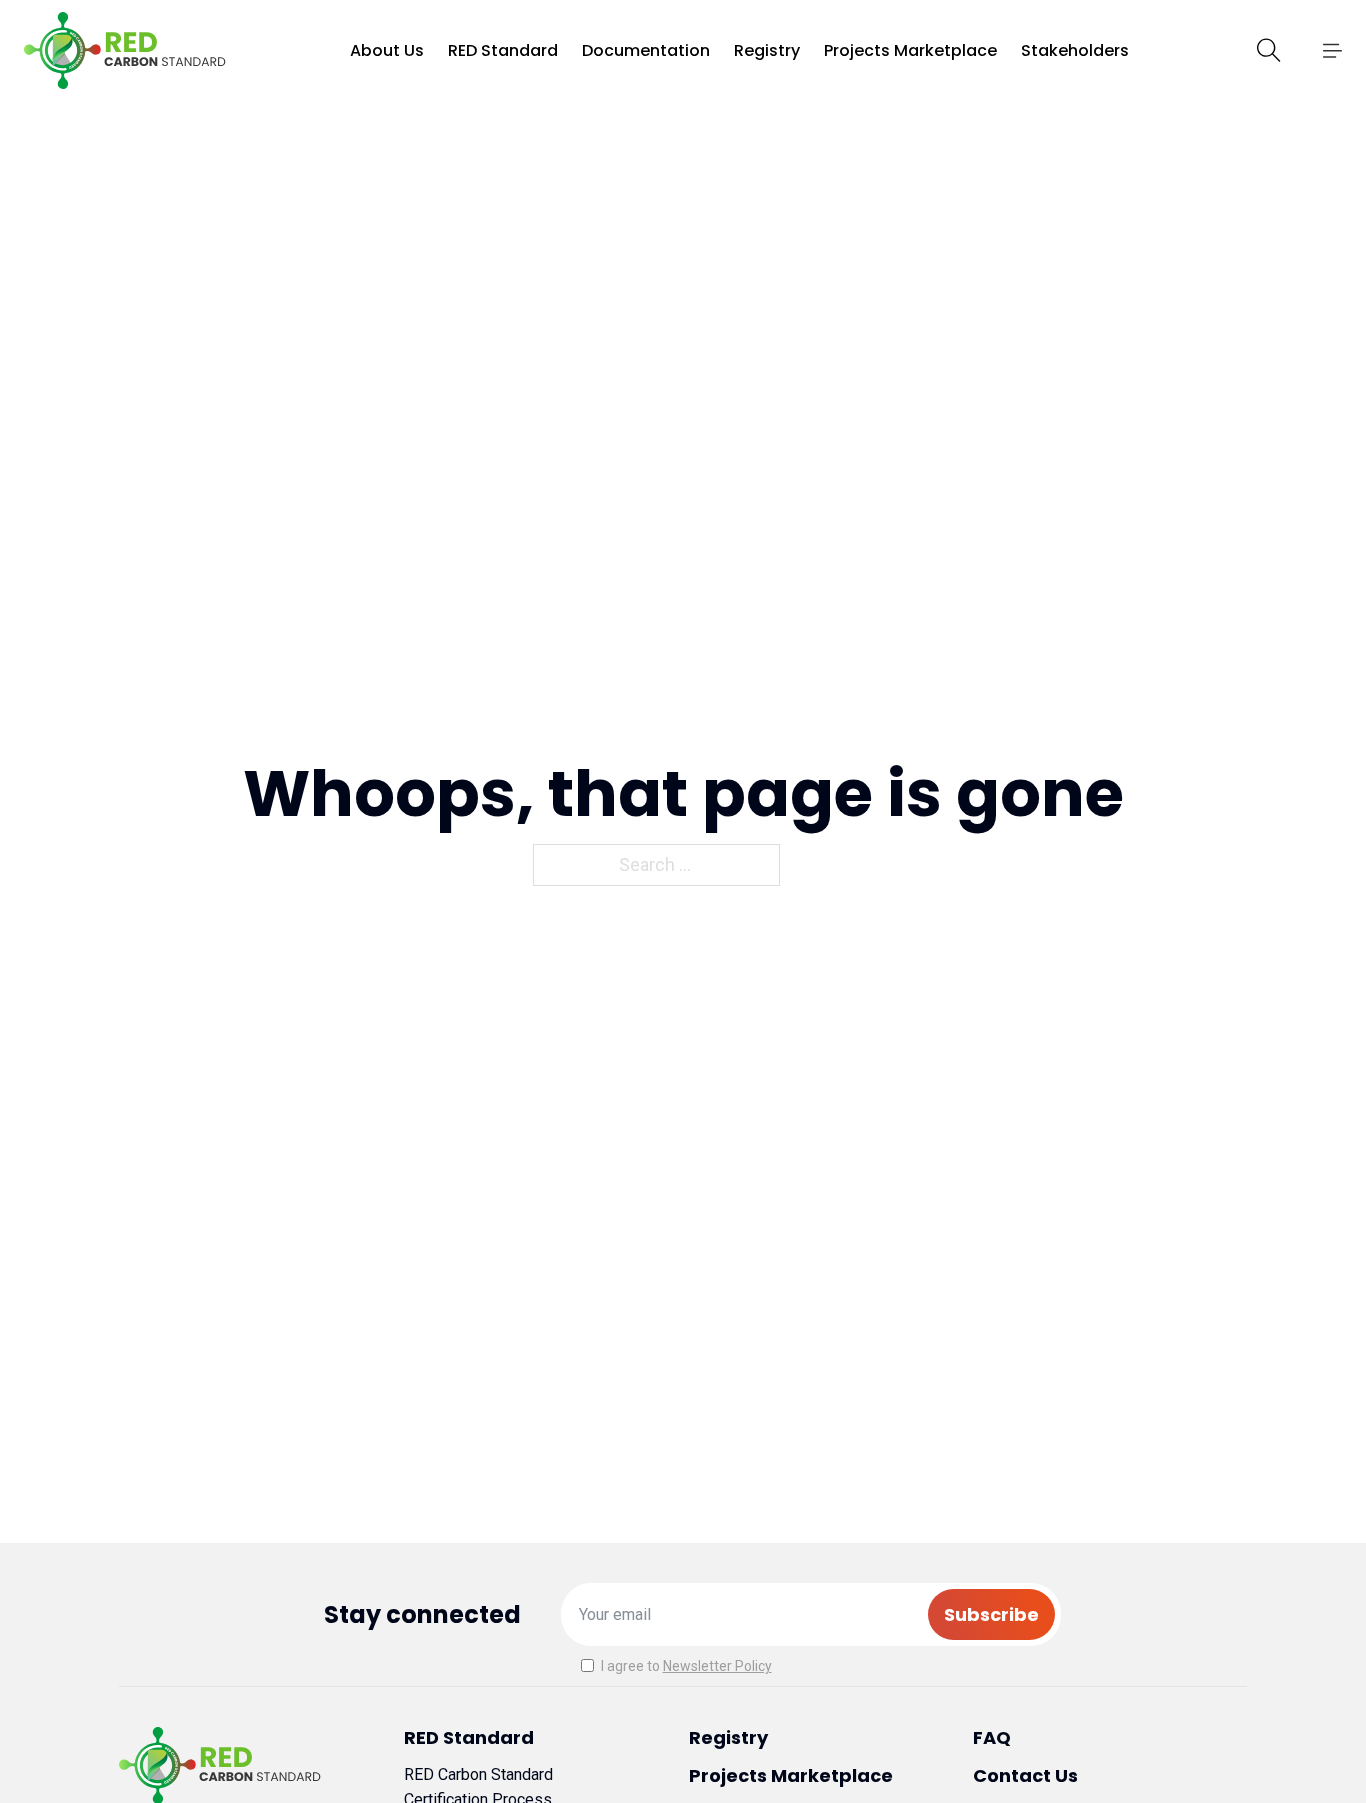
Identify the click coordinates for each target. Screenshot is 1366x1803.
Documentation (646, 50)
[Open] (1332, 51)
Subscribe (991, 1614)
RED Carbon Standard (478, 1774)
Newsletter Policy (717, 1666)
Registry (767, 50)
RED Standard (503, 50)
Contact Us (1025, 1775)
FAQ (992, 1737)
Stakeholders (1075, 50)
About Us (387, 50)
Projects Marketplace (910, 50)
